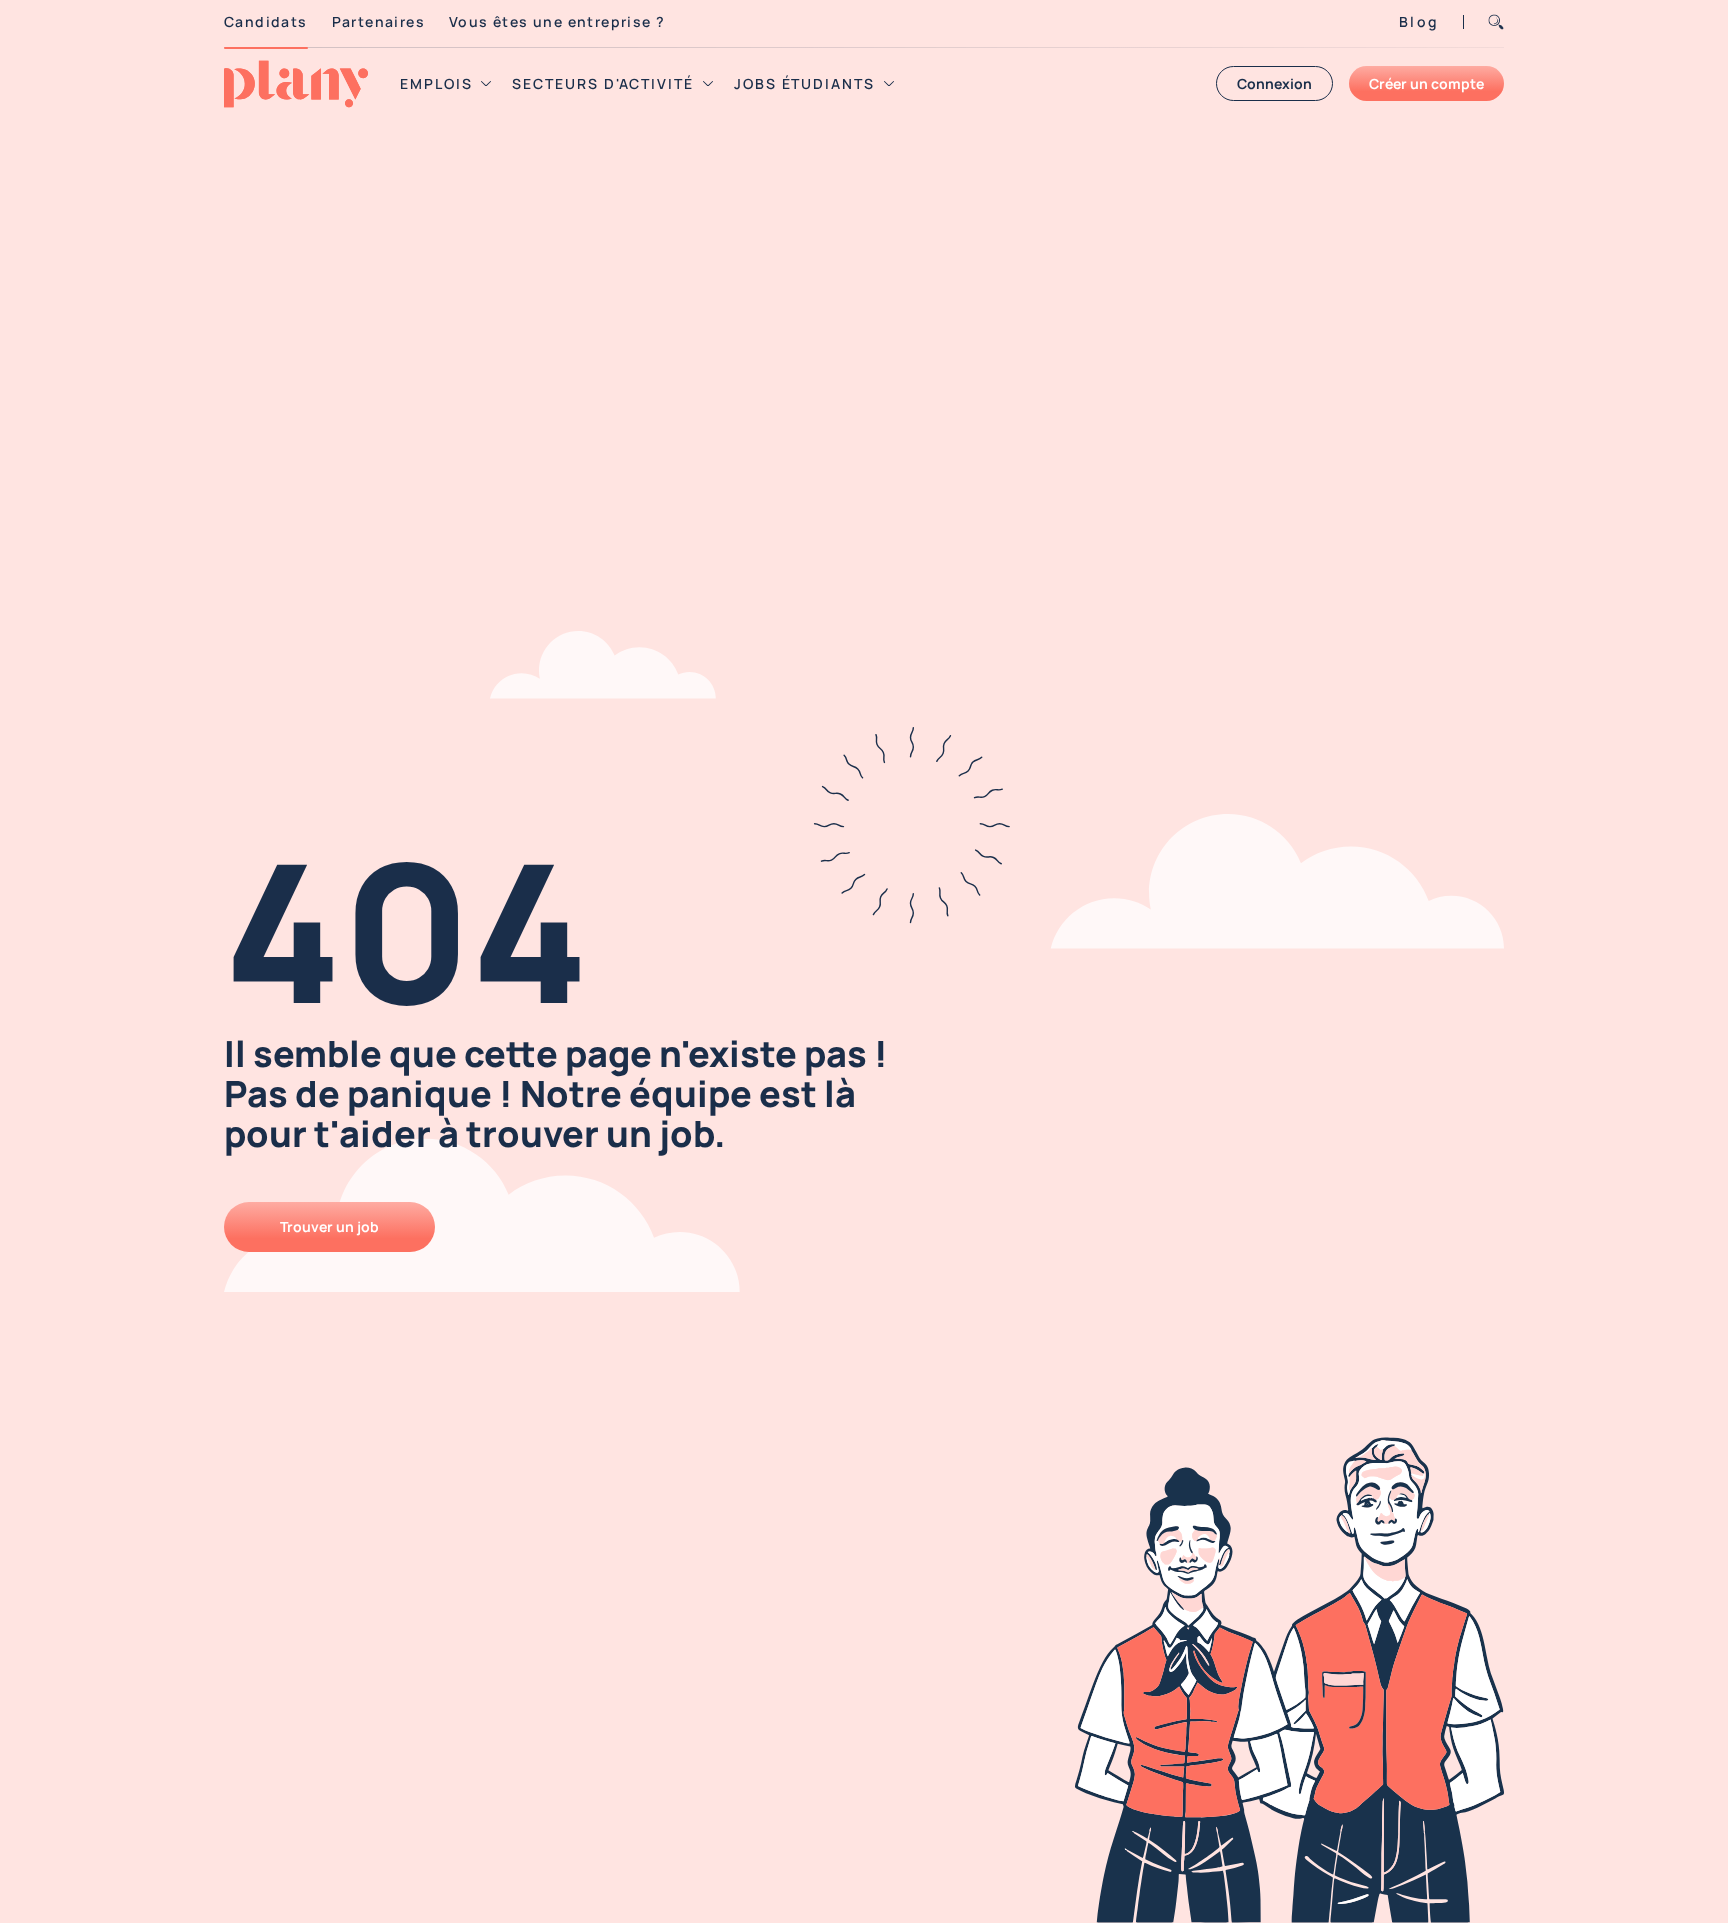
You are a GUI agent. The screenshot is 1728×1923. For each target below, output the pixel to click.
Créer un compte (1426, 83)
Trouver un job (329, 1226)
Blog (1419, 21)
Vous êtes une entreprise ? (557, 21)
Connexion (1274, 83)
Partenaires (378, 21)
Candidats (266, 21)
